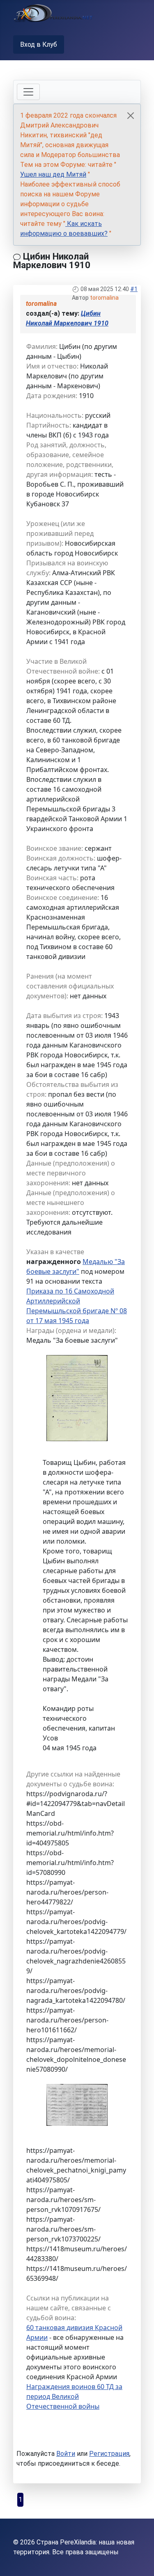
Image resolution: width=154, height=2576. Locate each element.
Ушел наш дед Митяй (53, 174)
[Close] (131, 116)
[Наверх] (140, 2561)
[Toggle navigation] (28, 92)
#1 (134, 289)
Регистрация (109, 2454)
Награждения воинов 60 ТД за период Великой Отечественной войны (74, 2396)
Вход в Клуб (39, 44)
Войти (66, 2454)
